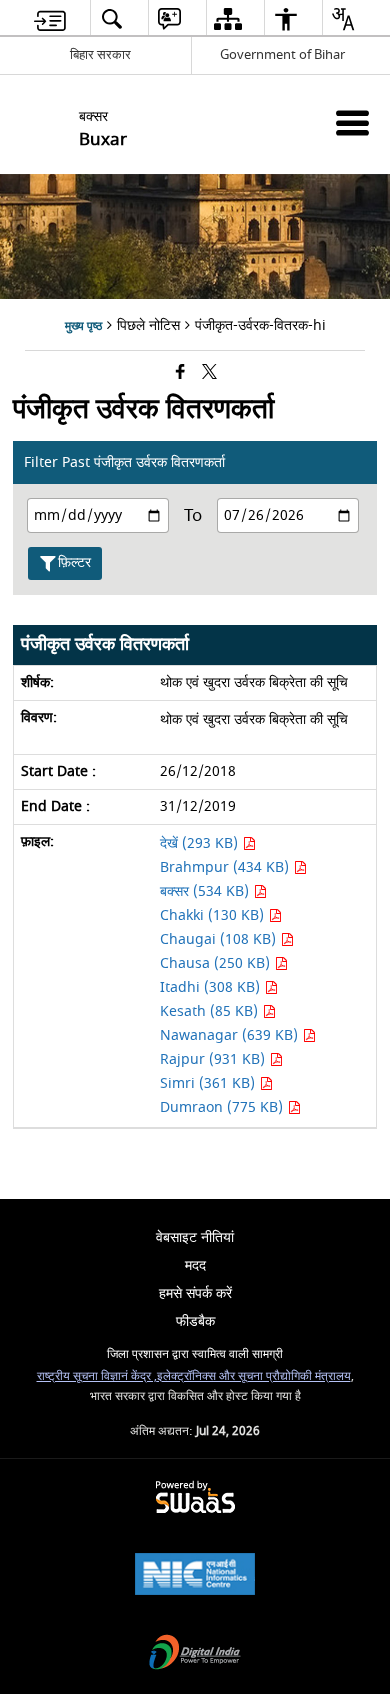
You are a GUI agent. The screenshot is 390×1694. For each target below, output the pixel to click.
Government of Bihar (282, 54)
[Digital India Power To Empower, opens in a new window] (195, 1654)
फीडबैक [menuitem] (195, 1321)
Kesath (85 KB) (211, 1011)
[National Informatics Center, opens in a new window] (195, 1576)
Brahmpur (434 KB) (226, 867)
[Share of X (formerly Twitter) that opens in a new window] (209, 373)
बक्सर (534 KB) (206, 891)
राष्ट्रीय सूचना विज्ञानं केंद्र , (97, 1376)
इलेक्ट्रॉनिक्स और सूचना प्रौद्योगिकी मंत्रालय (254, 1376)
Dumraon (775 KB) (223, 1107)
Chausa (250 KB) (217, 963)
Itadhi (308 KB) (212, 987)
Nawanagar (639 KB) (231, 1035)
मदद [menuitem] (195, 1265)
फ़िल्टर (74, 562)
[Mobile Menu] (352, 122)
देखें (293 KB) (201, 843)
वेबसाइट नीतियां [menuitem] (195, 1237)
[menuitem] (50, 18)
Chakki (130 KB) (214, 915)
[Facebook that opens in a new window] (180, 373)
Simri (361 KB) (209, 1083)
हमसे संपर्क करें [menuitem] (195, 1293)
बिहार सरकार (100, 54)
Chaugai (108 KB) (220, 939)
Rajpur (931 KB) (214, 1059)
